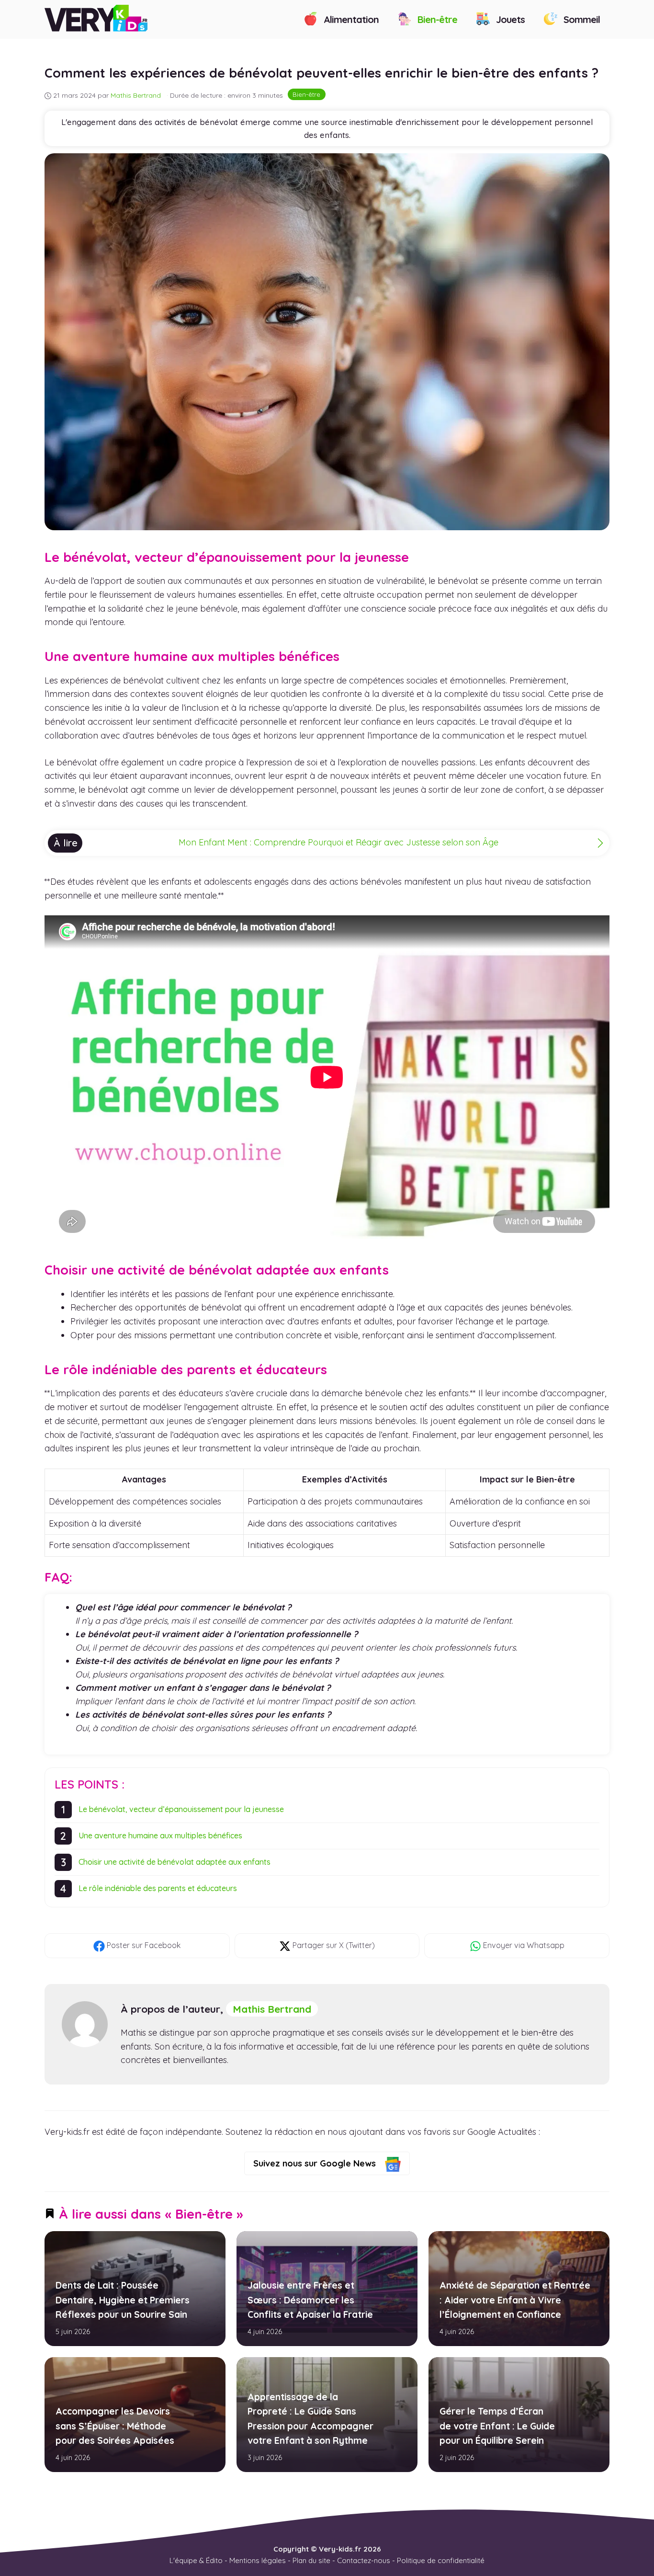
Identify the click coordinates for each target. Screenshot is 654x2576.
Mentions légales (258, 2560)
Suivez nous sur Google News (316, 2163)
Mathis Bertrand (272, 2009)
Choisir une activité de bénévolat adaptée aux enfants (175, 1862)
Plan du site (311, 2560)
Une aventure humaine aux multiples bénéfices (160, 1835)
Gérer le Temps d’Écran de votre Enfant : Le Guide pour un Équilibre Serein (497, 2426)
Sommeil (581, 19)
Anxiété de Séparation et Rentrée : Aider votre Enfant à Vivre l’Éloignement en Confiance (514, 2300)
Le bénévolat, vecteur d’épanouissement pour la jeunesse (181, 1809)
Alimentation (350, 19)
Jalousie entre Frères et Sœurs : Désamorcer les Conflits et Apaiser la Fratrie (310, 2300)
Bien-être (436, 19)
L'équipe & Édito (196, 2560)
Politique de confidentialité (441, 2560)
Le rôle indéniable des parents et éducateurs (158, 1888)
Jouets (509, 19)
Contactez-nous (364, 2560)
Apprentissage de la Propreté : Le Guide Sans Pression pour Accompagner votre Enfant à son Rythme (310, 2419)
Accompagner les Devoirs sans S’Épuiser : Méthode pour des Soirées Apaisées (115, 2426)
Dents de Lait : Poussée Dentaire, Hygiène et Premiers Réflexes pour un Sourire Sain (123, 2300)
